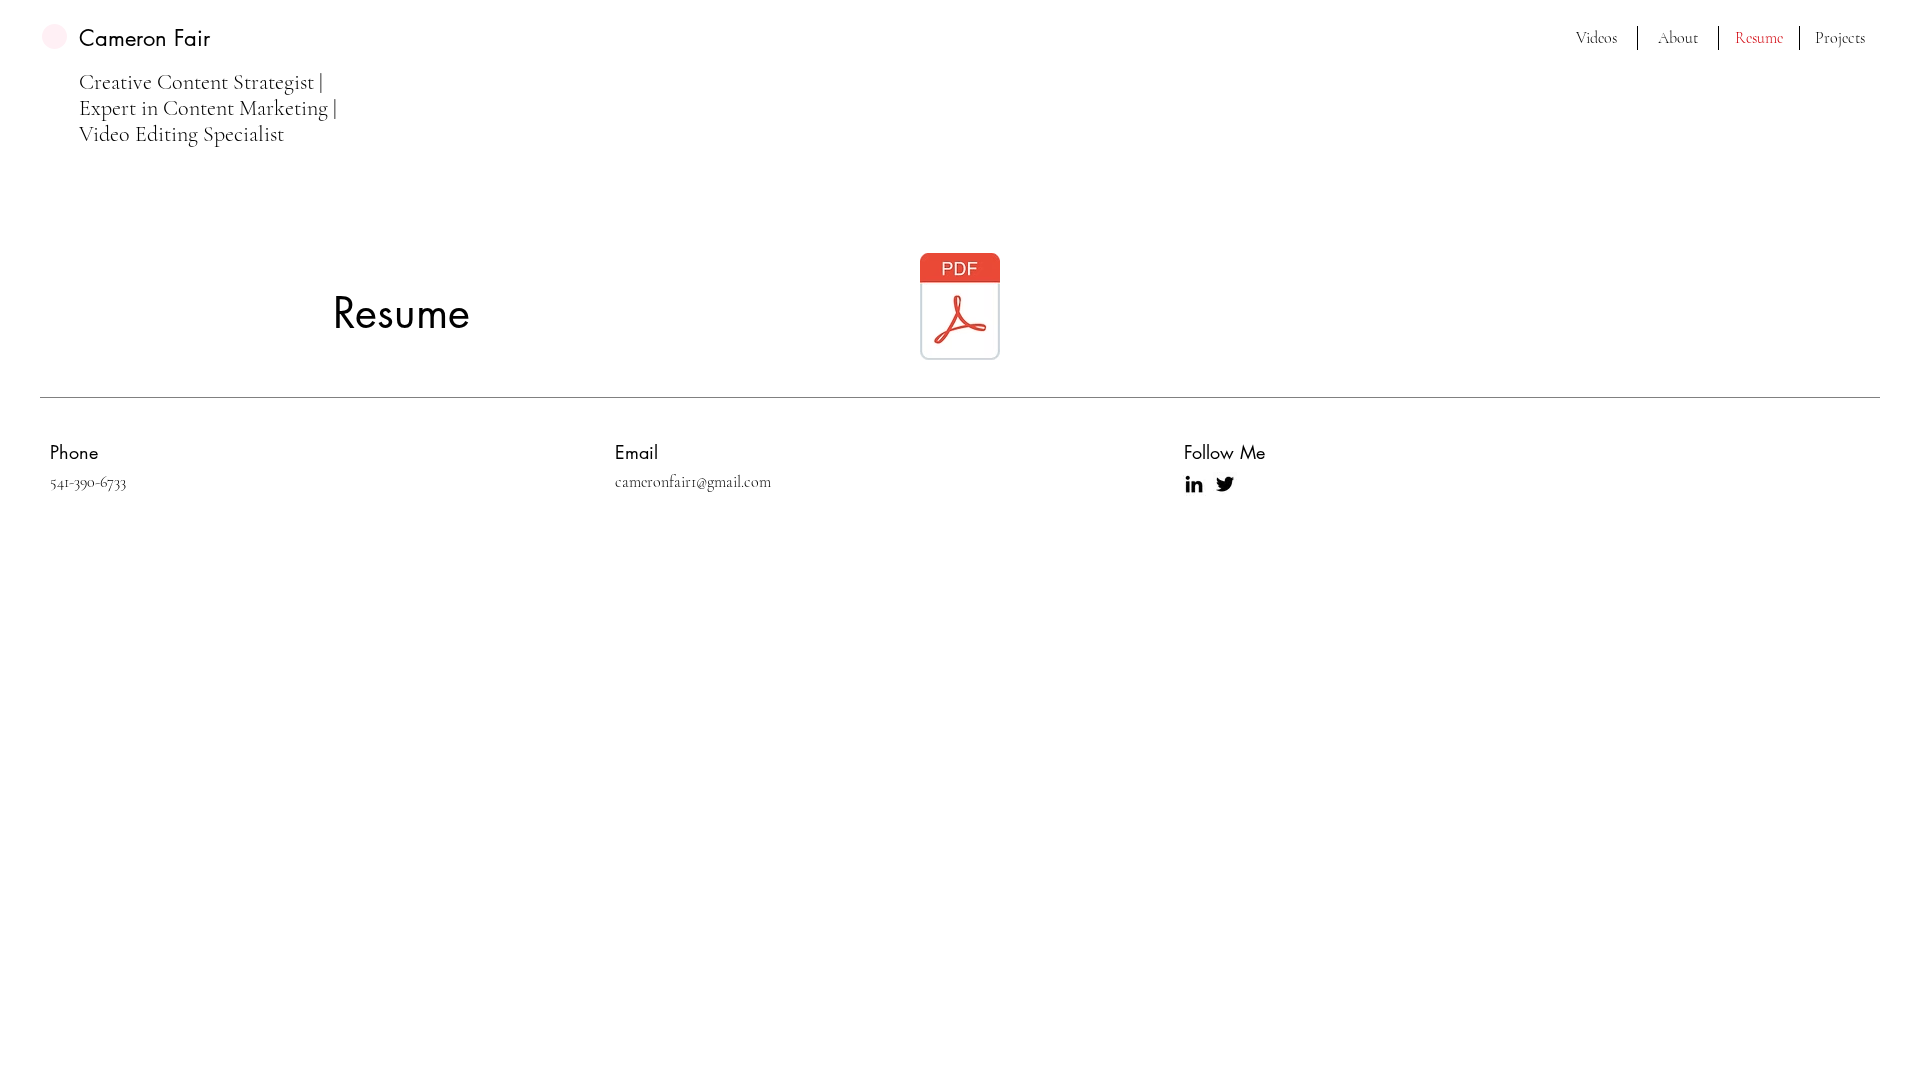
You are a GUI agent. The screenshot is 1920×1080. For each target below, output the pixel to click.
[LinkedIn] (1194, 484)
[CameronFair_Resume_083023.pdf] (960, 309)
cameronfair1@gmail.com (693, 482)
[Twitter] (1225, 484)
